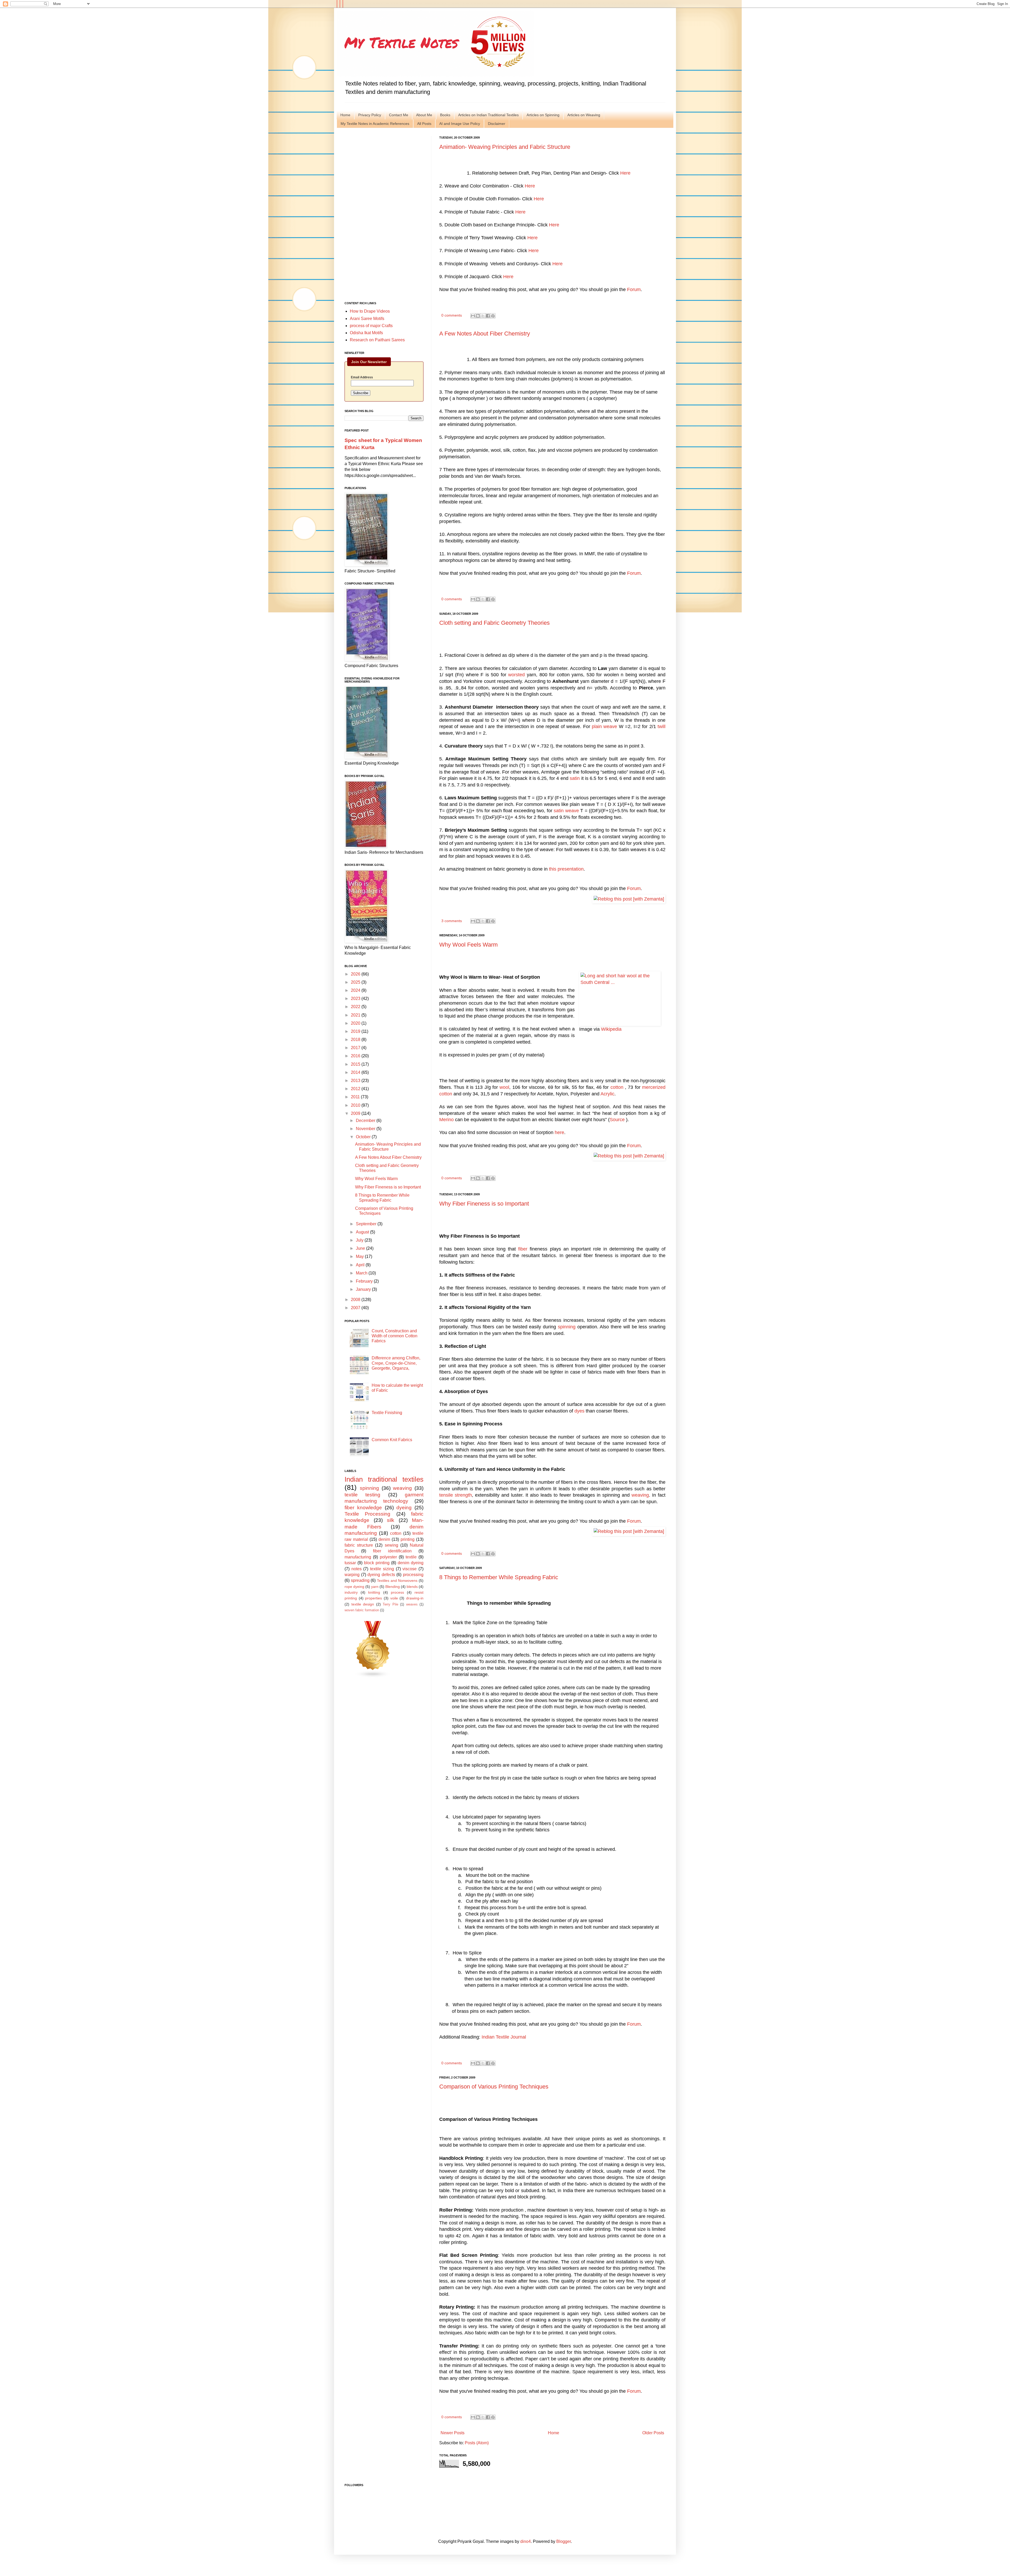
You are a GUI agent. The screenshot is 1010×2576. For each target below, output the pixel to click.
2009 (356, 1113)
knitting (374, 1592)
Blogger (564, 2541)
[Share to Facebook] (488, 316)
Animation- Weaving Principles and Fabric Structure (505, 147)
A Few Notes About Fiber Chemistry (485, 334)
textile (411, 1557)
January (364, 1289)
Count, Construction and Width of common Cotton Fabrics (395, 1336)
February (365, 1281)
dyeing (404, 1508)
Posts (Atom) (477, 2443)
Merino (446, 1120)
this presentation (566, 869)
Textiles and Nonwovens (397, 1581)
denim (384, 1539)
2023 (356, 999)
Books (445, 115)
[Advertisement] (384, 215)
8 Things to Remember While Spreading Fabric (499, 1577)
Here (625, 173)
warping (352, 1575)
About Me (424, 115)
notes (357, 1569)
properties (373, 1598)
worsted (516, 675)
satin (575, 778)
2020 (356, 1023)
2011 (356, 1097)
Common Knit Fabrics (392, 1440)
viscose (410, 1569)
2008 (356, 1300)
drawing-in (415, 1598)
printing (408, 1539)
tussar (350, 1563)
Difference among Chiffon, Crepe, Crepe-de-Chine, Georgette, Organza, (396, 1363)
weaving (640, 1495)
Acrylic (607, 1094)
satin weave (566, 811)
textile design (363, 1604)
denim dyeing (411, 1563)
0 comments (452, 315)
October (364, 1137)
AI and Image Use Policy (460, 124)
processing (413, 1575)
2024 (356, 990)
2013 (356, 1081)
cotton (617, 1087)
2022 (356, 1007)
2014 (356, 1072)
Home (345, 115)
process (397, 1592)
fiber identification (392, 1551)
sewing (392, 1545)
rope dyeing (354, 1587)
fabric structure (359, 1545)
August (363, 1232)
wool (504, 1087)
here (559, 1132)
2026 (356, 974)
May (360, 1256)
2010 (356, 1105)
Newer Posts (453, 2433)
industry (351, 1592)
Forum (634, 289)
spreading (360, 1580)
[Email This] (473, 316)
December (366, 1121)
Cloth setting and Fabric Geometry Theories (494, 623)
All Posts (424, 124)
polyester (388, 1557)
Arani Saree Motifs (367, 319)
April (361, 1265)
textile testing (362, 1495)
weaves (412, 1604)
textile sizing (382, 1569)
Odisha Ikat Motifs (366, 333)
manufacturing (358, 1557)
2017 (356, 1048)
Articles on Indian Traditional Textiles (488, 115)
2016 (356, 1056)
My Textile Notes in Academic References (375, 124)
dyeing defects (381, 1575)
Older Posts (653, 2433)
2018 (356, 1040)
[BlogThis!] (478, 316)
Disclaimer (497, 124)
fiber (523, 1249)
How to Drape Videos (370, 311)
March (362, 1273)
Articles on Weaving (584, 115)
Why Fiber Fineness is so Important (484, 1204)
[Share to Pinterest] (493, 316)
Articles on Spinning (543, 115)
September (367, 1224)
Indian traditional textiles (384, 1479)
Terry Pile (390, 1604)
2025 (356, 982)
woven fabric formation (362, 1610)
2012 (356, 1089)
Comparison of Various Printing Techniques (494, 2087)
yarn (375, 1587)
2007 (356, 1308)
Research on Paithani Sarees (377, 340)
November (366, 1129)
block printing (377, 1563)
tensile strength (456, 1495)
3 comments (452, 921)
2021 (356, 1015)
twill (661, 726)
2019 (356, 1031)
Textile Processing (367, 1514)
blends (412, 1587)
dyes (579, 1411)
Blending (393, 1587)
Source (617, 1120)
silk (391, 1520)
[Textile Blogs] (373, 1676)
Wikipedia (611, 1029)
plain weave (604, 726)
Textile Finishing (387, 1413)
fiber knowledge (363, 1508)
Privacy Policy (370, 115)
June (361, 1248)
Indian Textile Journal (504, 2037)
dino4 (526, 2541)
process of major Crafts (371, 326)
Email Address (362, 377)
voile (394, 1598)
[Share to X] (483, 316)
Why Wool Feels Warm (468, 945)
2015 (356, 1064)
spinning (567, 1327)
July (360, 1240)
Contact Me (399, 115)
